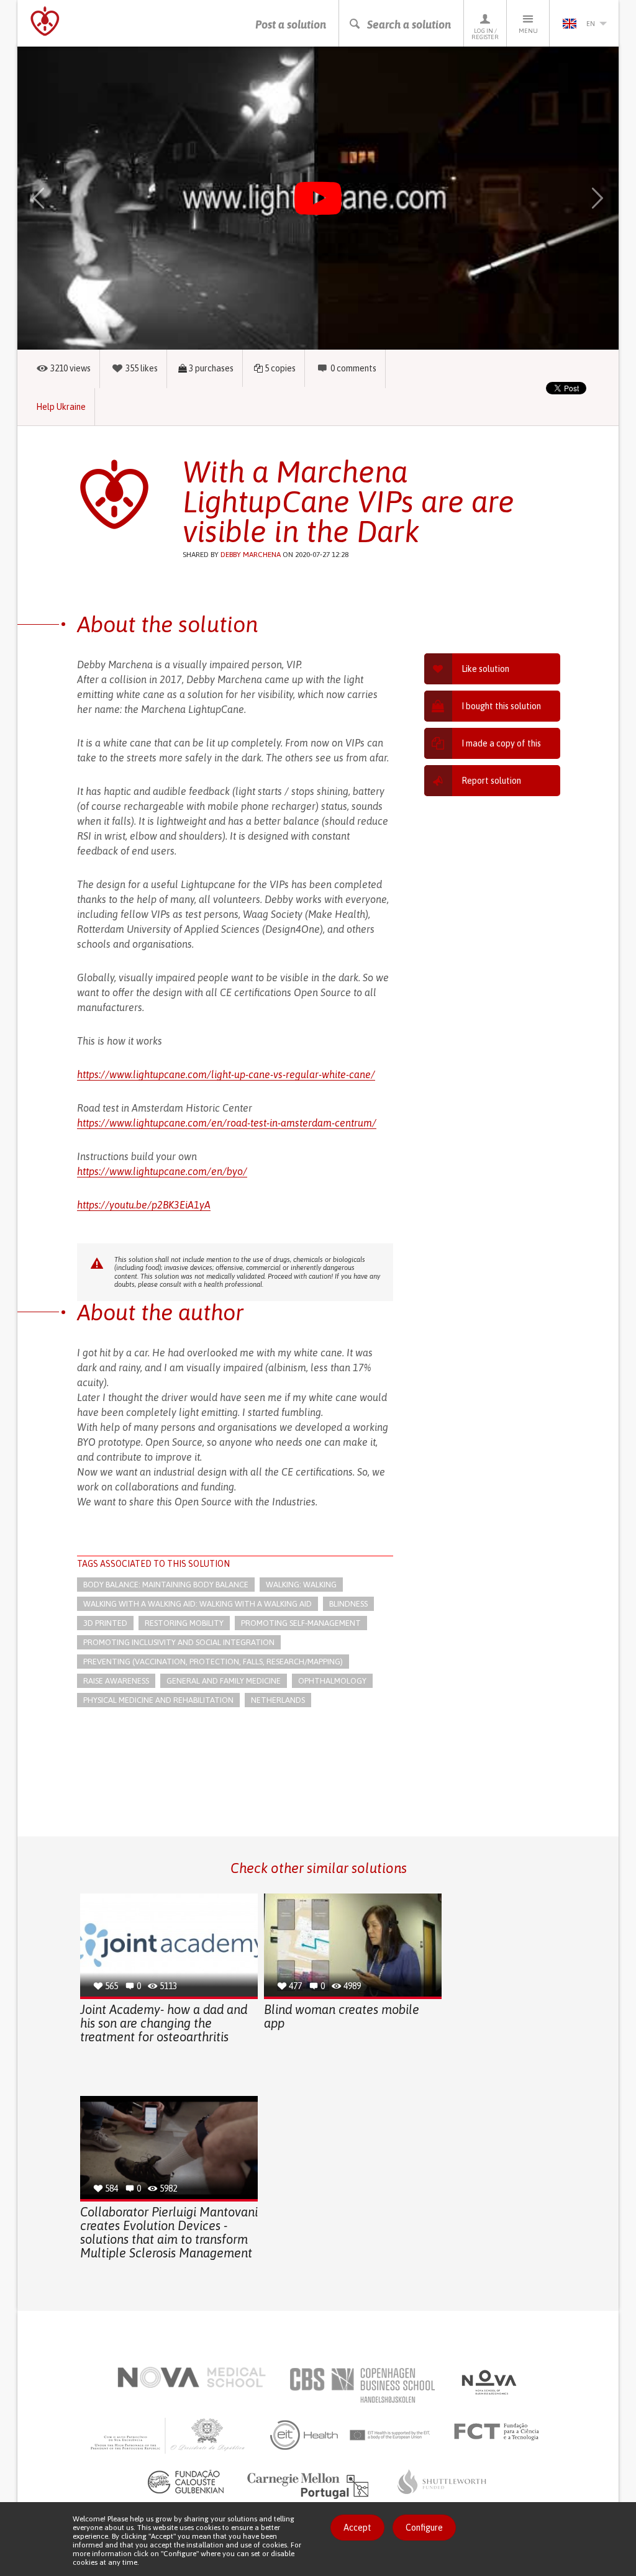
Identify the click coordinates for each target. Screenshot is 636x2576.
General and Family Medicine (224, 1681)
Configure (424, 2528)
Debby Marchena (251, 555)
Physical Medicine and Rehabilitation (158, 1700)
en (591, 24)
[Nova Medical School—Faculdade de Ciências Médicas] (192, 2377)
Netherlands (278, 1700)
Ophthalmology (332, 1681)
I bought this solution (501, 706)
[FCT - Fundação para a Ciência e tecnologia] (500, 2432)
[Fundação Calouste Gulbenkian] (186, 2482)
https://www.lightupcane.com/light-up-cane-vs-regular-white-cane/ (226, 1074)
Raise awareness (116, 1681)
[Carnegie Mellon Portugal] (310, 2485)
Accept (357, 2528)
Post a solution (291, 25)
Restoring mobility (184, 1623)
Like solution (485, 669)
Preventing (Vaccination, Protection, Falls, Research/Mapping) (213, 1662)
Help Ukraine (61, 407)
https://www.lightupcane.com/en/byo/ (162, 1171)
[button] (53, 198)
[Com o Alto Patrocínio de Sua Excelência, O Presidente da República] (169, 2435)
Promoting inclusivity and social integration (179, 1642)
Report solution (491, 781)
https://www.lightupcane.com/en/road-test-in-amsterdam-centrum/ (227, 1123)
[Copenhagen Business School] (361, 2385)
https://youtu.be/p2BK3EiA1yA (144, 1205)
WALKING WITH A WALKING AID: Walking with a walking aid (198, 1604)
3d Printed (105, 1623)
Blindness (348, 1604)
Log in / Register (485, 34)
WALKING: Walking (301, 1585)
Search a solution (409, 25)
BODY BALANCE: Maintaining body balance (166, 1585)
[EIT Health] (351, 2435)
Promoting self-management (301, 1623)
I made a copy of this (501, 743)
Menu (528, 31)
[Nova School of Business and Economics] (488, 2382)
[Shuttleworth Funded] (442, 2482)
